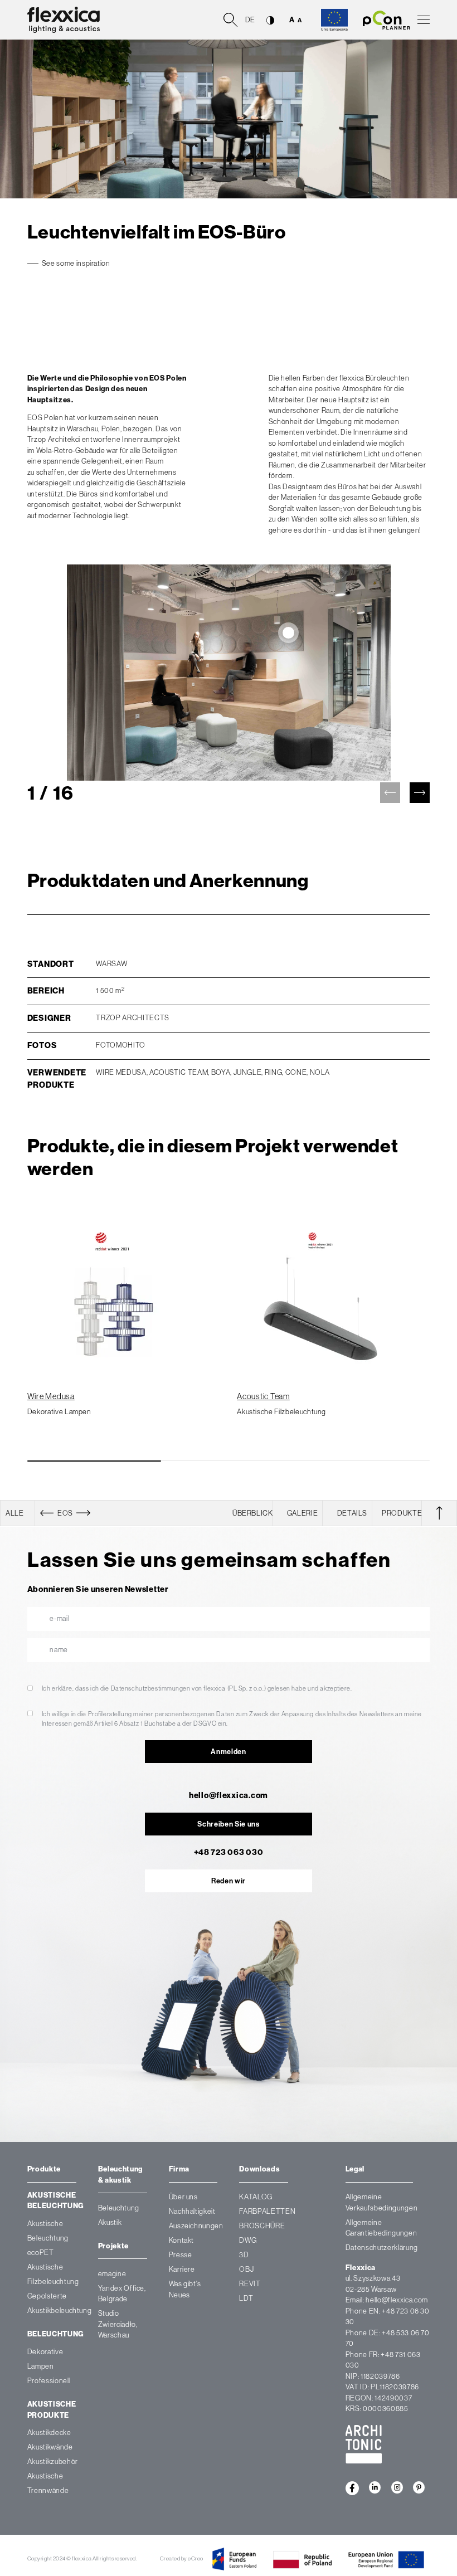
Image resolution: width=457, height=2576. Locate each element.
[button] (420, 793)
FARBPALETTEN (267, 2211)
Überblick (253, 1513)
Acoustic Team (263, 1396)
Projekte (113, 2246)
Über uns (183, 2197)
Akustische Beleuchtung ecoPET (48, 2238)
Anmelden (228, 1752)
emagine (112, 2274)
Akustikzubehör (53, 2462)
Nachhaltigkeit (192, 2211)
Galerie (303, 1513)
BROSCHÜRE (262, 2226)
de (250, 20)
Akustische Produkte (52, 2410)
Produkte (402, 1513)
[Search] (230, 19)
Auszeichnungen (196, 2226)
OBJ (246, 2269)
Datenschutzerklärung (382, 2248)
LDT (246, 2298)
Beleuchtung (56, 2334)
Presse (181, 2255)
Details (353, 1513)
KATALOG (256, 2197)
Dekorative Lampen (59, 1412)
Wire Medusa (51, 1396)
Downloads (259, 2169)
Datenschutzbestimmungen (151, 1688)
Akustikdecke (49, 2433)
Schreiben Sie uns (228, 1824)
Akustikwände (50, 2448)
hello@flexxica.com (229, 1795)
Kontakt (182, 2240)
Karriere (182, 2269)
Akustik (110, 2222)
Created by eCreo (182, 2558)
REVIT (250, 2284)
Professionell (49, 2381)
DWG (248, 2240)
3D (244, 2255)
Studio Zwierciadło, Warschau (118, 2324)
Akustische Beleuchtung (56, 2201)
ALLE (15, 1513)
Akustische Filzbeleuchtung (281, 1412)
